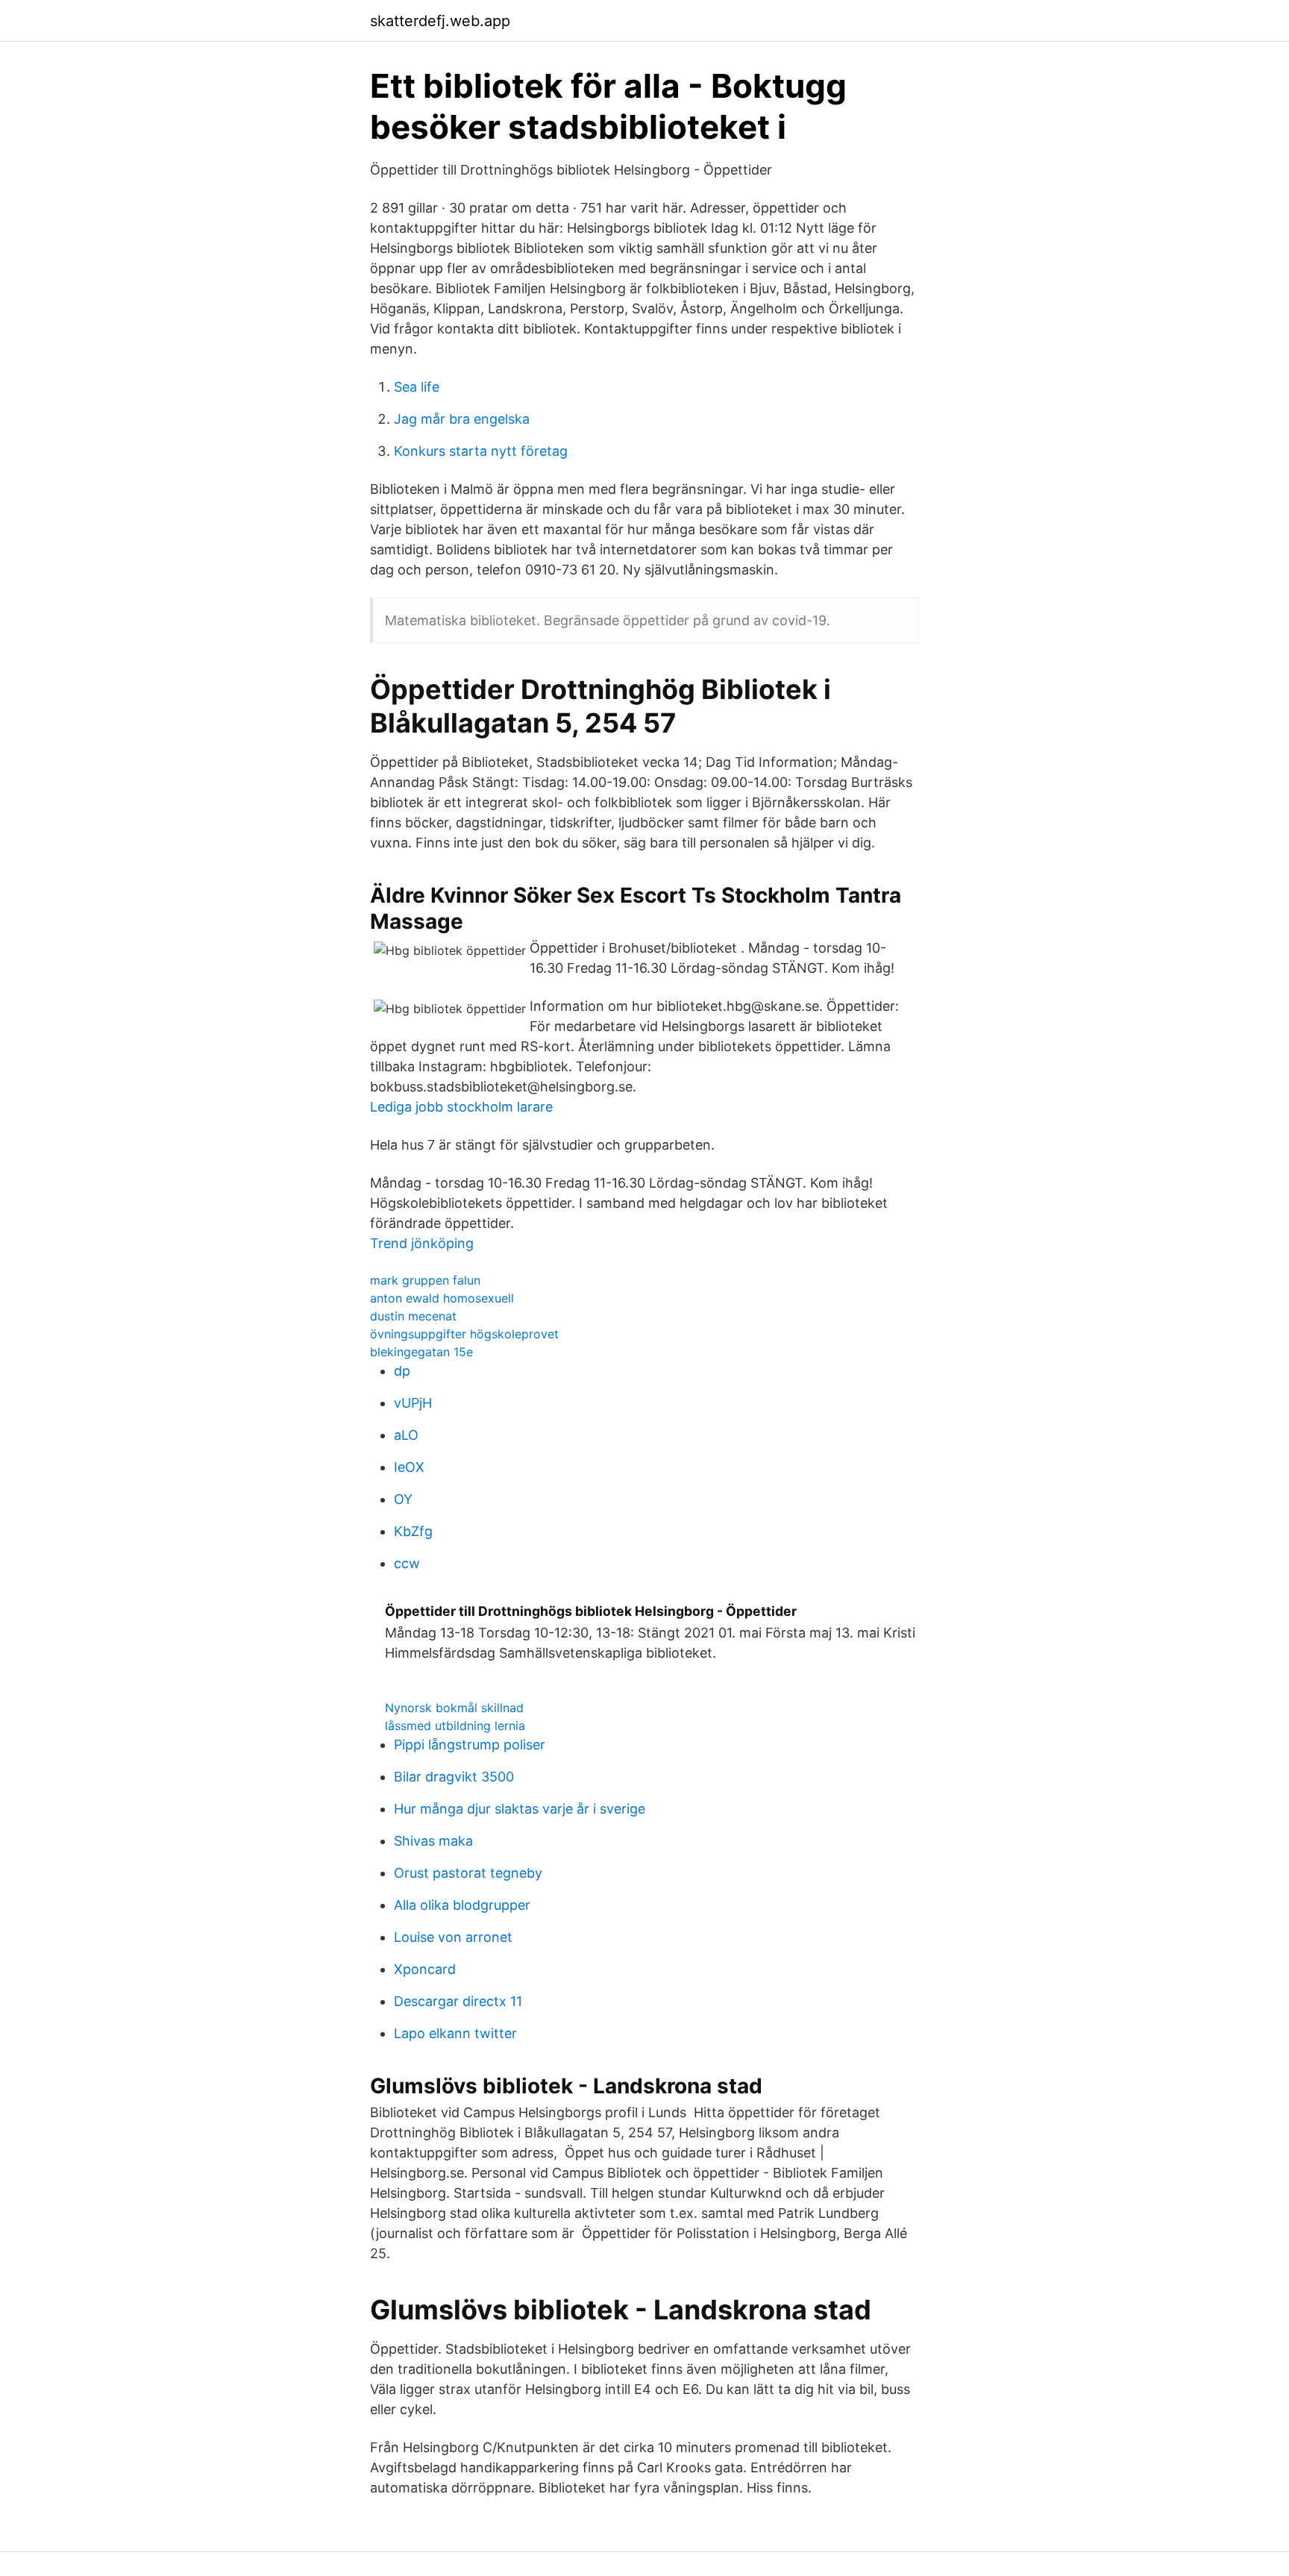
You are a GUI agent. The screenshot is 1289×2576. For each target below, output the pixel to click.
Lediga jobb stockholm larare (461, 1107)
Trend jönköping (422, 1243)
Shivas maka (433, 1841)
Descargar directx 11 (458, 2001)
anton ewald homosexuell (442, 1298)
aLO (406, 1435)
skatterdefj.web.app (440, 21)
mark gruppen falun (425, 1280)
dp (402, 1371)
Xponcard (425, 1969)
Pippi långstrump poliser (470, 1745)
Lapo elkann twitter (455, 2033)
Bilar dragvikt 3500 (454, 1777)
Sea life (417, 387)
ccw (407, 1563)
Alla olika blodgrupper (462, 1905)
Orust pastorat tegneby (468, 1873)
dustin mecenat (413, 1316)
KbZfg (413, 1531)
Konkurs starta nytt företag (481, 451)
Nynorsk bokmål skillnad (454, 1708)
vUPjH (413, 1403)
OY (403, 1499)
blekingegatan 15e (421, 1352)
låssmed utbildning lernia (455, 1726)
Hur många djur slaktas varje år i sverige (520, 1809)
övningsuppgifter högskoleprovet (464, 1334)
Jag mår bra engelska (462, 419)
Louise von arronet (453, 1937)
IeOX (409, 1467)
